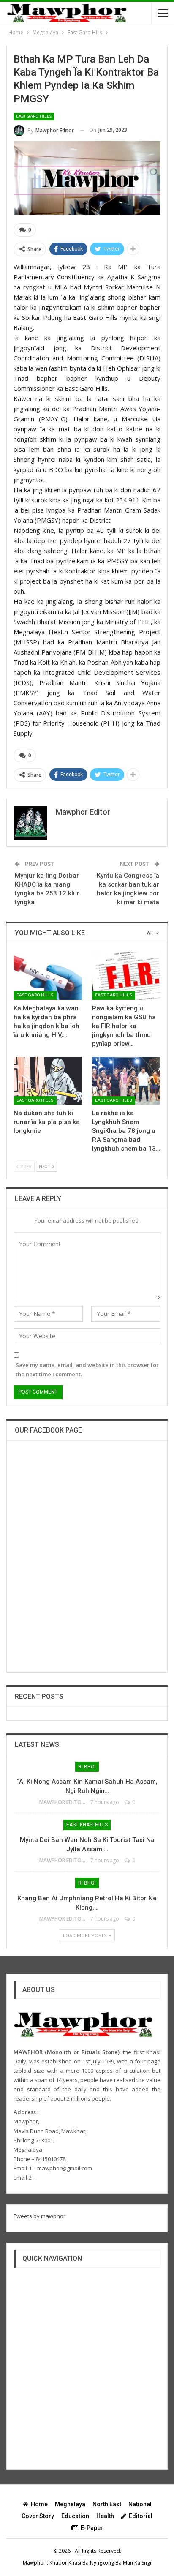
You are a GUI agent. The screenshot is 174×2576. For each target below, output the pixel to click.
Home (39, 2504)
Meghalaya (70, 2504)
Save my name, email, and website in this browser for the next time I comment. (87, 1370)
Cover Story (38, 2516)
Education (75, 2516)
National (140, 2504)
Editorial (141, 2516)
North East (107, 2504)
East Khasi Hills (87, 1825)
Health (105, 2516)
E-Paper (92, 2528)
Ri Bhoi (87, 1767)
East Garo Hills (34, 116)
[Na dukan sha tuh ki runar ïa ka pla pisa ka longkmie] (48, 1081)
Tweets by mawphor (39, 2216)
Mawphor (34, 2563)
